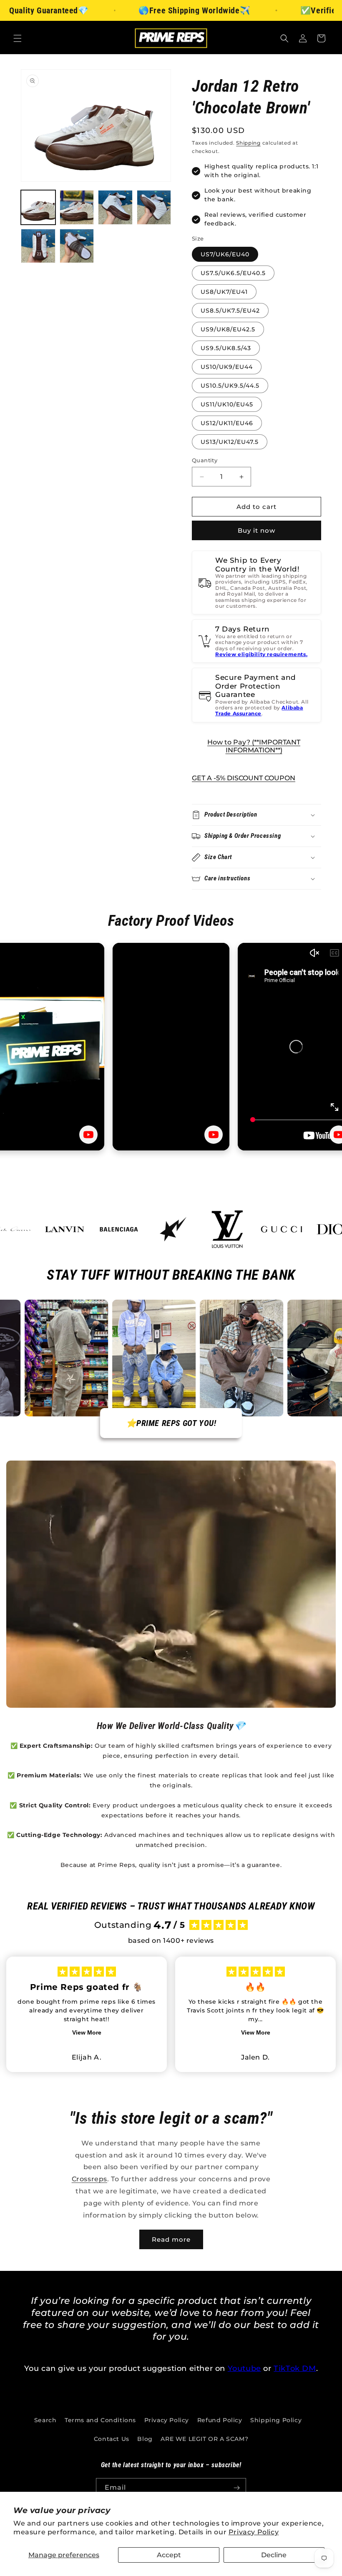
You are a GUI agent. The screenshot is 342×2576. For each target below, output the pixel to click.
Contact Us (112, 2439)
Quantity (205, 460)
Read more (171, 2239)
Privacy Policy (254, 2532)
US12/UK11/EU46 (227, 423)
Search (45, 2420)
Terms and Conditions (100, 2420)
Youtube (244, 2368)
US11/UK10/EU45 (227, 404)
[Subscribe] (236, 2488)
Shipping (248, 143)
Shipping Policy (276, 2420)
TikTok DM (295, 2368)
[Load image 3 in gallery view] (115, 207)
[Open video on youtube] (88, 1135)
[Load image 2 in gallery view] (77, 207)
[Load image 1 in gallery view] (38, 207)
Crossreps (89, 2179)
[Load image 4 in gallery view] (154, 207)
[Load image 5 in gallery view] (38, 246)
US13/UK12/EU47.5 (230, 442)
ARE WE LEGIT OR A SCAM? (204, 2439)
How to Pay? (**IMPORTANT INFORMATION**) (254, 746)
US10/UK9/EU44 (227, 367)
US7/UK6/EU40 (225, 254)
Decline (274, 2555)
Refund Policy (220, 2420)
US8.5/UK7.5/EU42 (230, 311)
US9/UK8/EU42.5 (228, 329)
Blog (145, 2439)
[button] (18, 38)
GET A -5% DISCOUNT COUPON (244, 778)
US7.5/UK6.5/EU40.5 (233, 273)
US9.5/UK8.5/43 (226, 348)
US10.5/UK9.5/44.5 (230, 386)
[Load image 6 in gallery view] (77, 246)
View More (87, 2032)
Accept (169, 2555)
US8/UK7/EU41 (224, 292)
